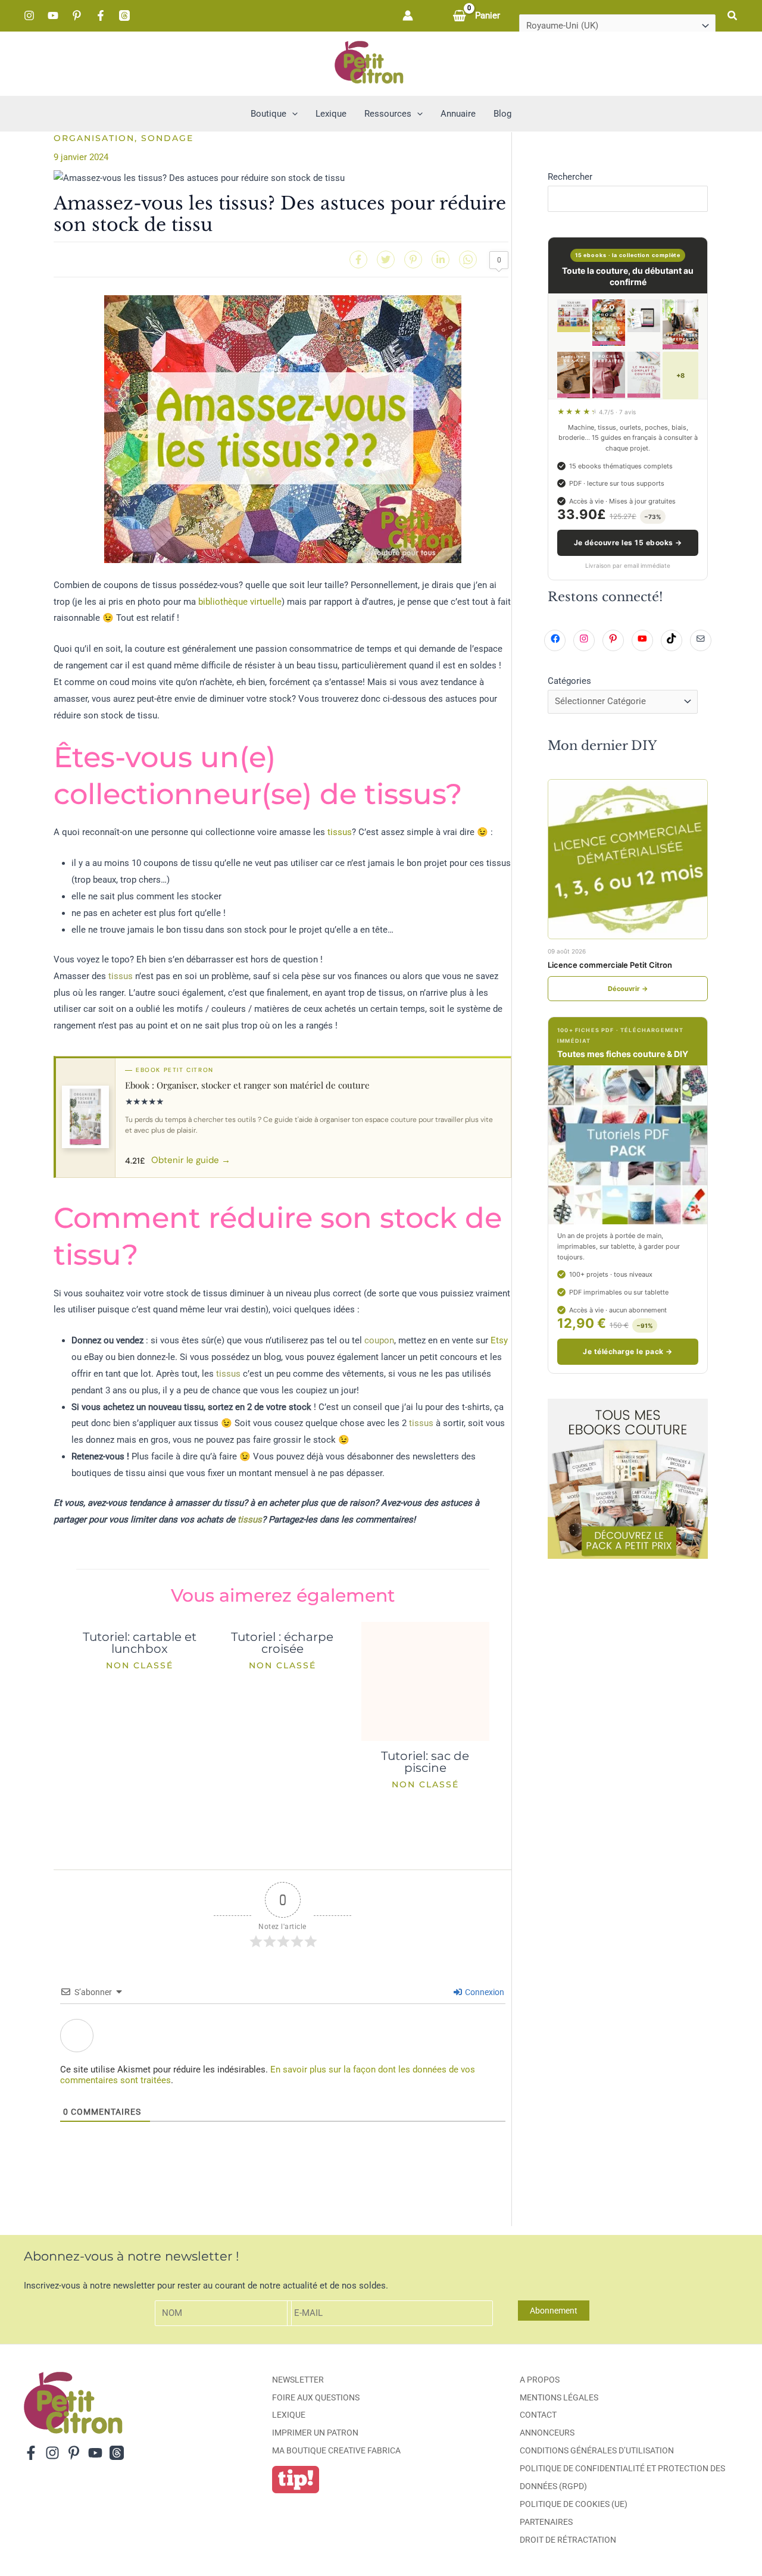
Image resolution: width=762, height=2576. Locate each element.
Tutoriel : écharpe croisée (282, 1643)
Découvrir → (628, 989)
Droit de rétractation (568, 2540)
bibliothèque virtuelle (240, 602)
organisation (94, 138)
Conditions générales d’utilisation (597, 2450)
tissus (340, 832)
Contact (538, 2415)
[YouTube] (53, 15)
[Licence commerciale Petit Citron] (628, 859)
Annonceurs (547, 2433)
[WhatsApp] (468, 260)
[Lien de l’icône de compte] (408, 15)
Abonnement (554, 2311)
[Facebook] (101, 15)
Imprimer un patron (315, 2433)
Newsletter (298, 2380)
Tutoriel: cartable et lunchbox (140, 1643)
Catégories (569, 681)
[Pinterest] (77, 15)
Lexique (289, 2415)
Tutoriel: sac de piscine (425, 1762)
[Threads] (124, 15)
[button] (733, 16)
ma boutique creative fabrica (336, 2450)
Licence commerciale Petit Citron (610, 965)
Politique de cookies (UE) (574, 2504)
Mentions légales (559, 2397)
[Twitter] (386, 260)
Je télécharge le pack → (627, 1351)
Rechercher (570, 177)
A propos (540, 2380)
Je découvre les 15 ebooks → (628, 543)
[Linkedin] (441, 260)
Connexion (484, 1992)
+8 (680, 376)
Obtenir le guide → (191, 1160)
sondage (167, 138)
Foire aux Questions (316, 2397)
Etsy (499, 1340)
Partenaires (546, 2522)
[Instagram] (29, 15)
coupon (379, 1340)
